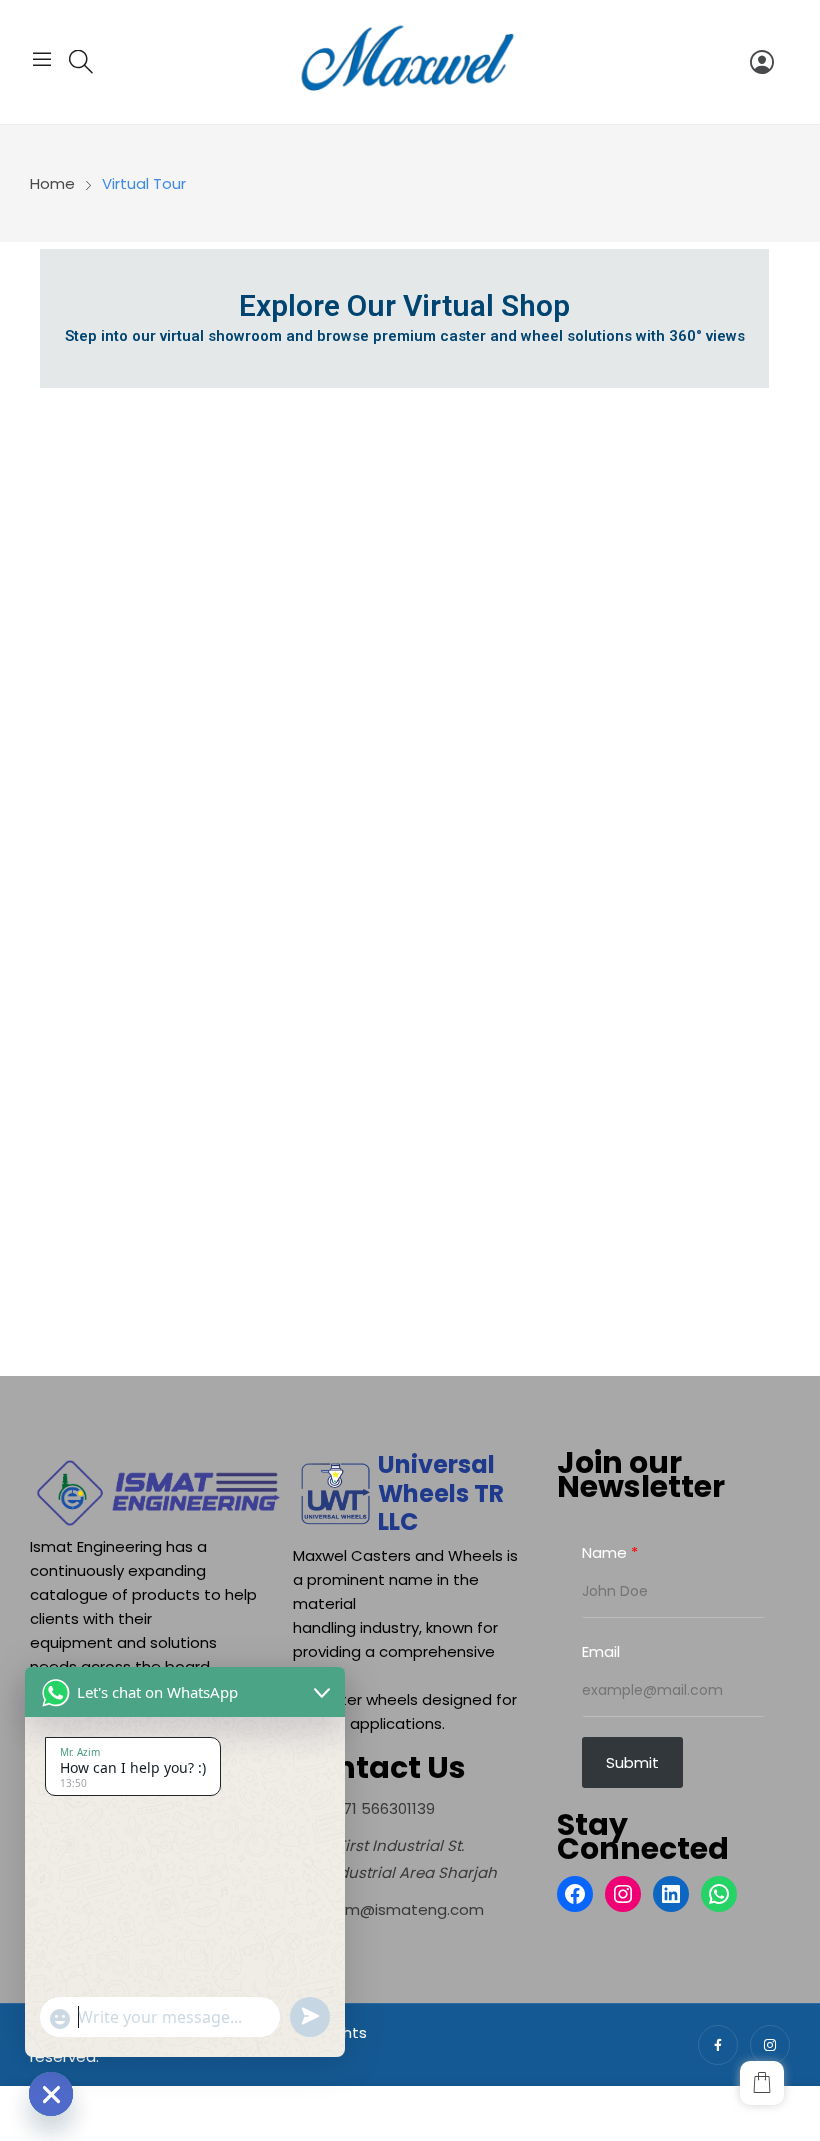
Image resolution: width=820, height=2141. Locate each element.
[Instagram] (623, 1894)
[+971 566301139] (364, 1808)
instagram (770, 2045)
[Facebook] (575, 1894)
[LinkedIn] (671, 1894)
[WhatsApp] (719, 1894)
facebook (718, 2045)
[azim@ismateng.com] (388, 1909)
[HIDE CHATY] (51, 2094)
